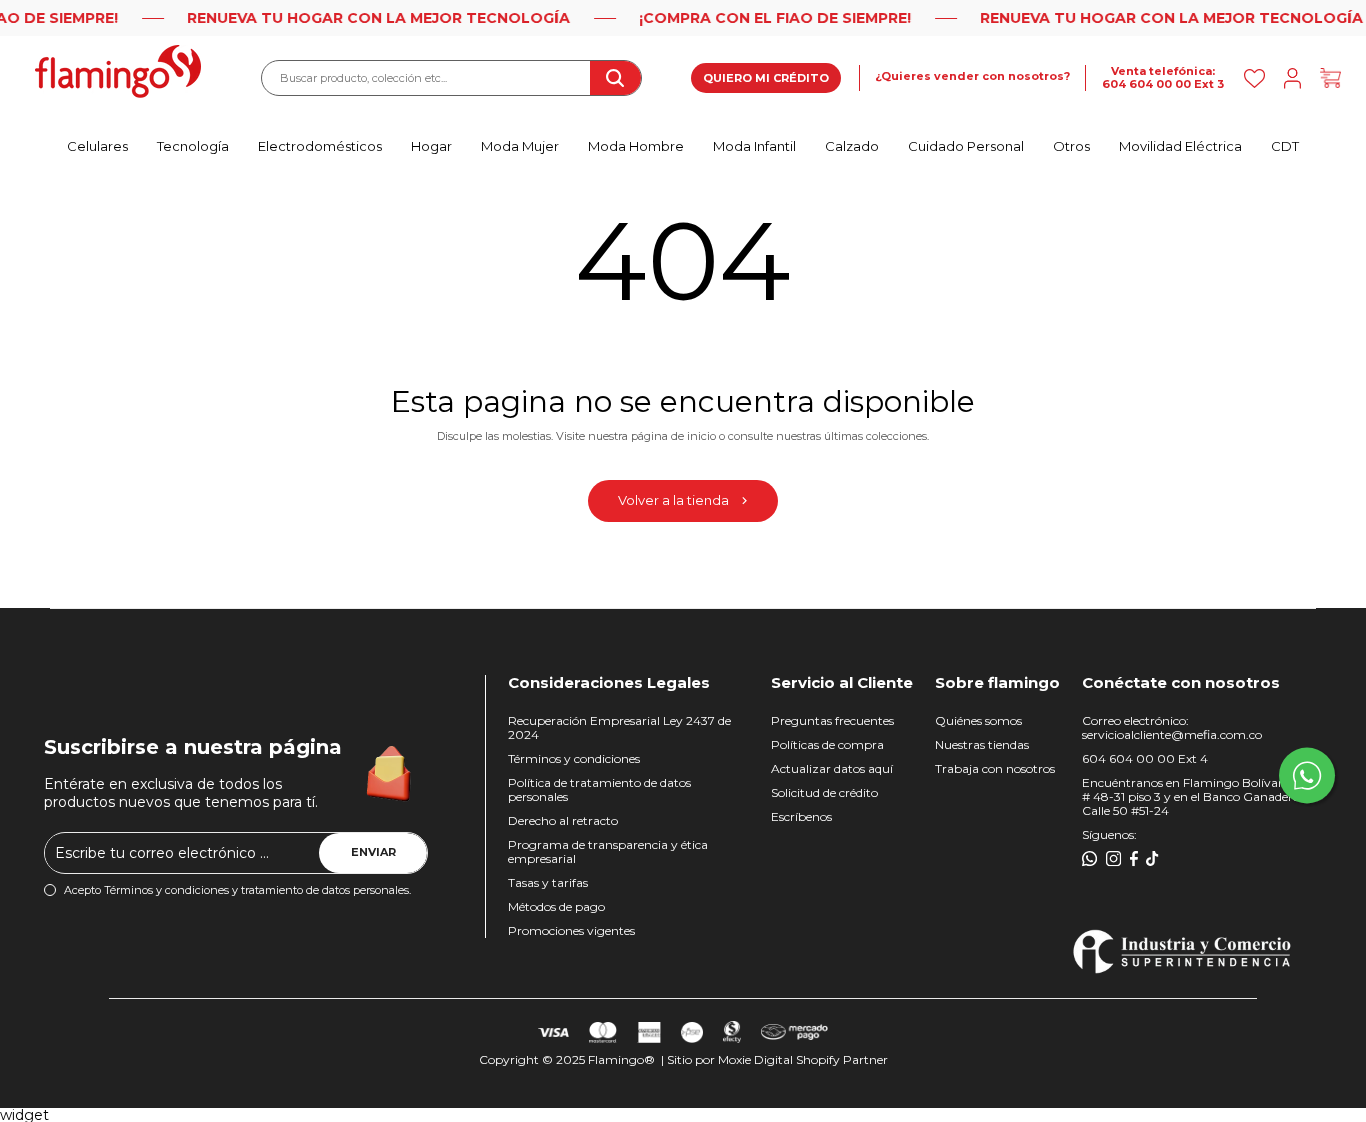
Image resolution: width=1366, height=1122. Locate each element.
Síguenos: (1109, 834)
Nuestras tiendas (982, 744)
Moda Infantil (754, 146)
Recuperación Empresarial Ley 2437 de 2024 (619, 727)
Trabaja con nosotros (995, 768)
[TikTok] (1152, 859)
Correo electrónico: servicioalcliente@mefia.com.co (1172, 727)
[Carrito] (1330, 78)
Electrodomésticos (320, 146)
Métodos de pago (556, 906)
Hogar (431, 146)
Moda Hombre (636, 146)
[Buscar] (615, 78)
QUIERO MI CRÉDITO (766, 78)
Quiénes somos (978, 720)
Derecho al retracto (563, 820)
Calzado (852, 146)
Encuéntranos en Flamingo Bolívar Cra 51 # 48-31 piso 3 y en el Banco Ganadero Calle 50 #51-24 (1201, 796)
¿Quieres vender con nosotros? (972, 76)
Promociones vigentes (571, 930)
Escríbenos (801, 816)
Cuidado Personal (966, 146)
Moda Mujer (520, 146)
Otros (1071, 146)
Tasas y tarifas (548, 882)
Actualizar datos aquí (832, 768)
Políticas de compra (827, 744)
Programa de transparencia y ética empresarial (608, 851)
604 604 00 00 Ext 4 (1145, 758)
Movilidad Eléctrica (1180, 146)
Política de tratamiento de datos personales (599, 789)
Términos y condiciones (574, 758)
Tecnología (193, 146)
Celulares (97, 146)
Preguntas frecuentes (832, 720)
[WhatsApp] (1090, 859)
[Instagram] (1114, 859)
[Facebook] (1134, 859)
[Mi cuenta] (1292, 78)
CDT (1285, 146)
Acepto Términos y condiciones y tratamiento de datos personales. (237, 890)
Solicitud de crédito (824, 792)
